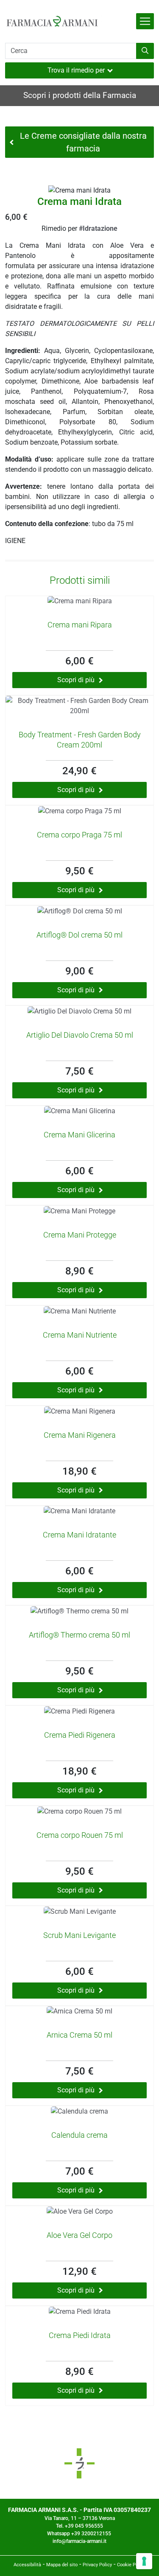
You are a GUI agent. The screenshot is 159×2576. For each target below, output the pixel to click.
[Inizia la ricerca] (145, 51)
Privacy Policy (97, 2565)
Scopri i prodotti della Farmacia (80, 95)
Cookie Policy (131, 2565)
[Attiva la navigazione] (145, 21)
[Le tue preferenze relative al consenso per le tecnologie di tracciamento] (144, 2561)
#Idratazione (98, 228)
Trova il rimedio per (76, 70)
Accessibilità (27, 2565)
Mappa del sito (62, 2565)
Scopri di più (76, 680)
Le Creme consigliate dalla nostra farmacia (83, 142)
